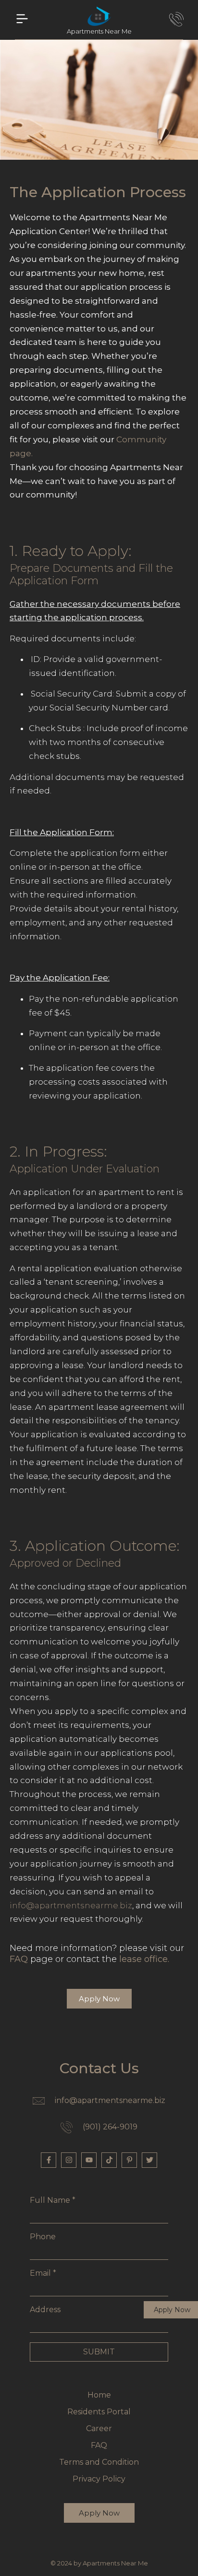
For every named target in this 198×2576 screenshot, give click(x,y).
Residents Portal (99, 2412)
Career (99, 2428)
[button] (22, 20)
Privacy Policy (99, 2479)
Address (45, 2310)
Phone (43, 2237)
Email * (43, 2273)
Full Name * (53, 2200)
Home (99, 2395)
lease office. (144, 1959)
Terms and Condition (99, 2462)
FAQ (19, 1959)
